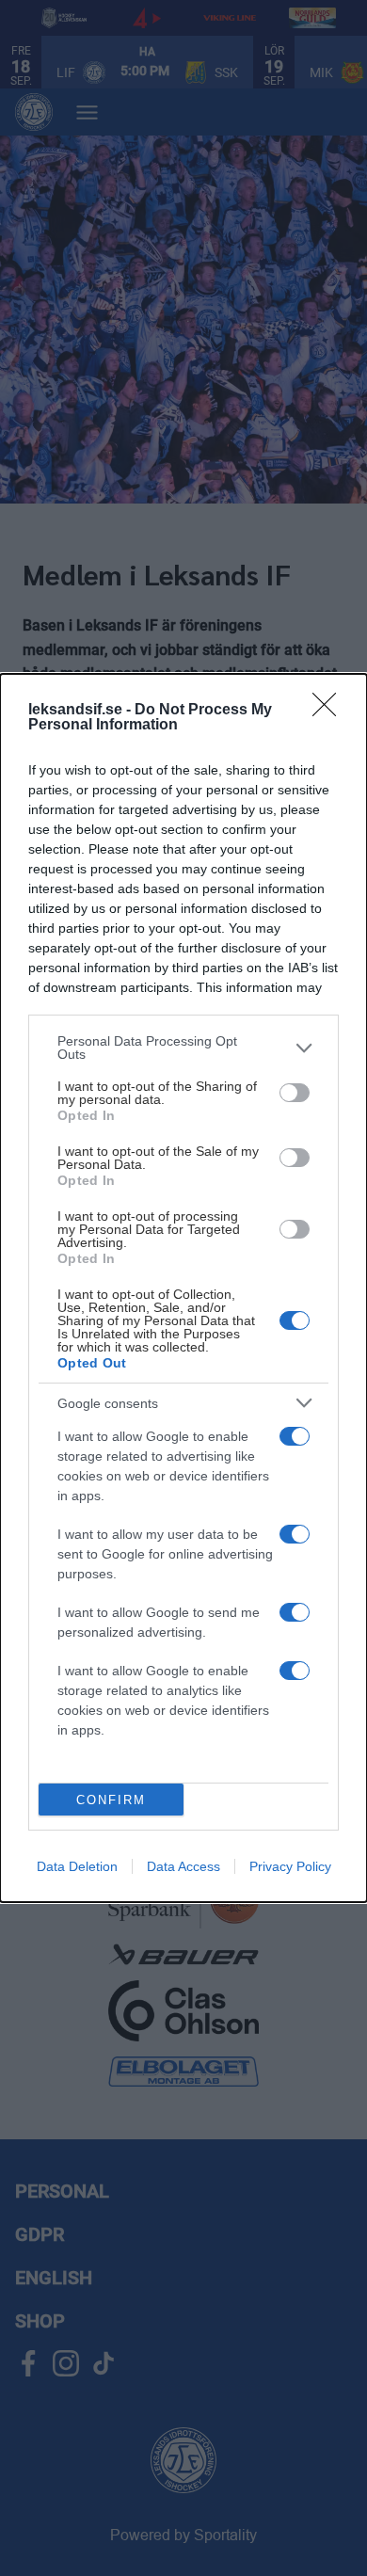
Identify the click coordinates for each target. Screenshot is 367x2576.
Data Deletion (77, 1866)
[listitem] (183, 1048)
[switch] (295, 1093)
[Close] (330, 711)
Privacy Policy (290, 1866)
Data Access (183, 1866)
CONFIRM (111, 1800)
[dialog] (183, 1288)
